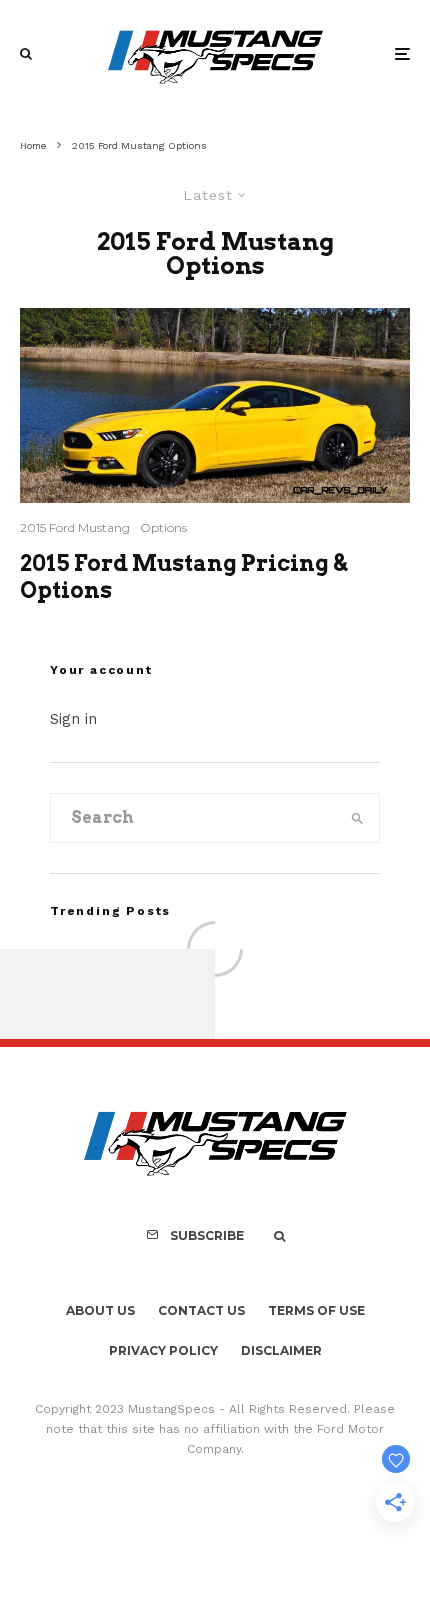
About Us (100, 1310)
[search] (357, 818)
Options (163, 527)
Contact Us (201, 1310)
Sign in (73, 719)
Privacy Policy (163, 1350)
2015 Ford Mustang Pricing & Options (183, 576)
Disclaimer (281, 1350)
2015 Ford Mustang (75, 527)
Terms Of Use (316, 1310)
